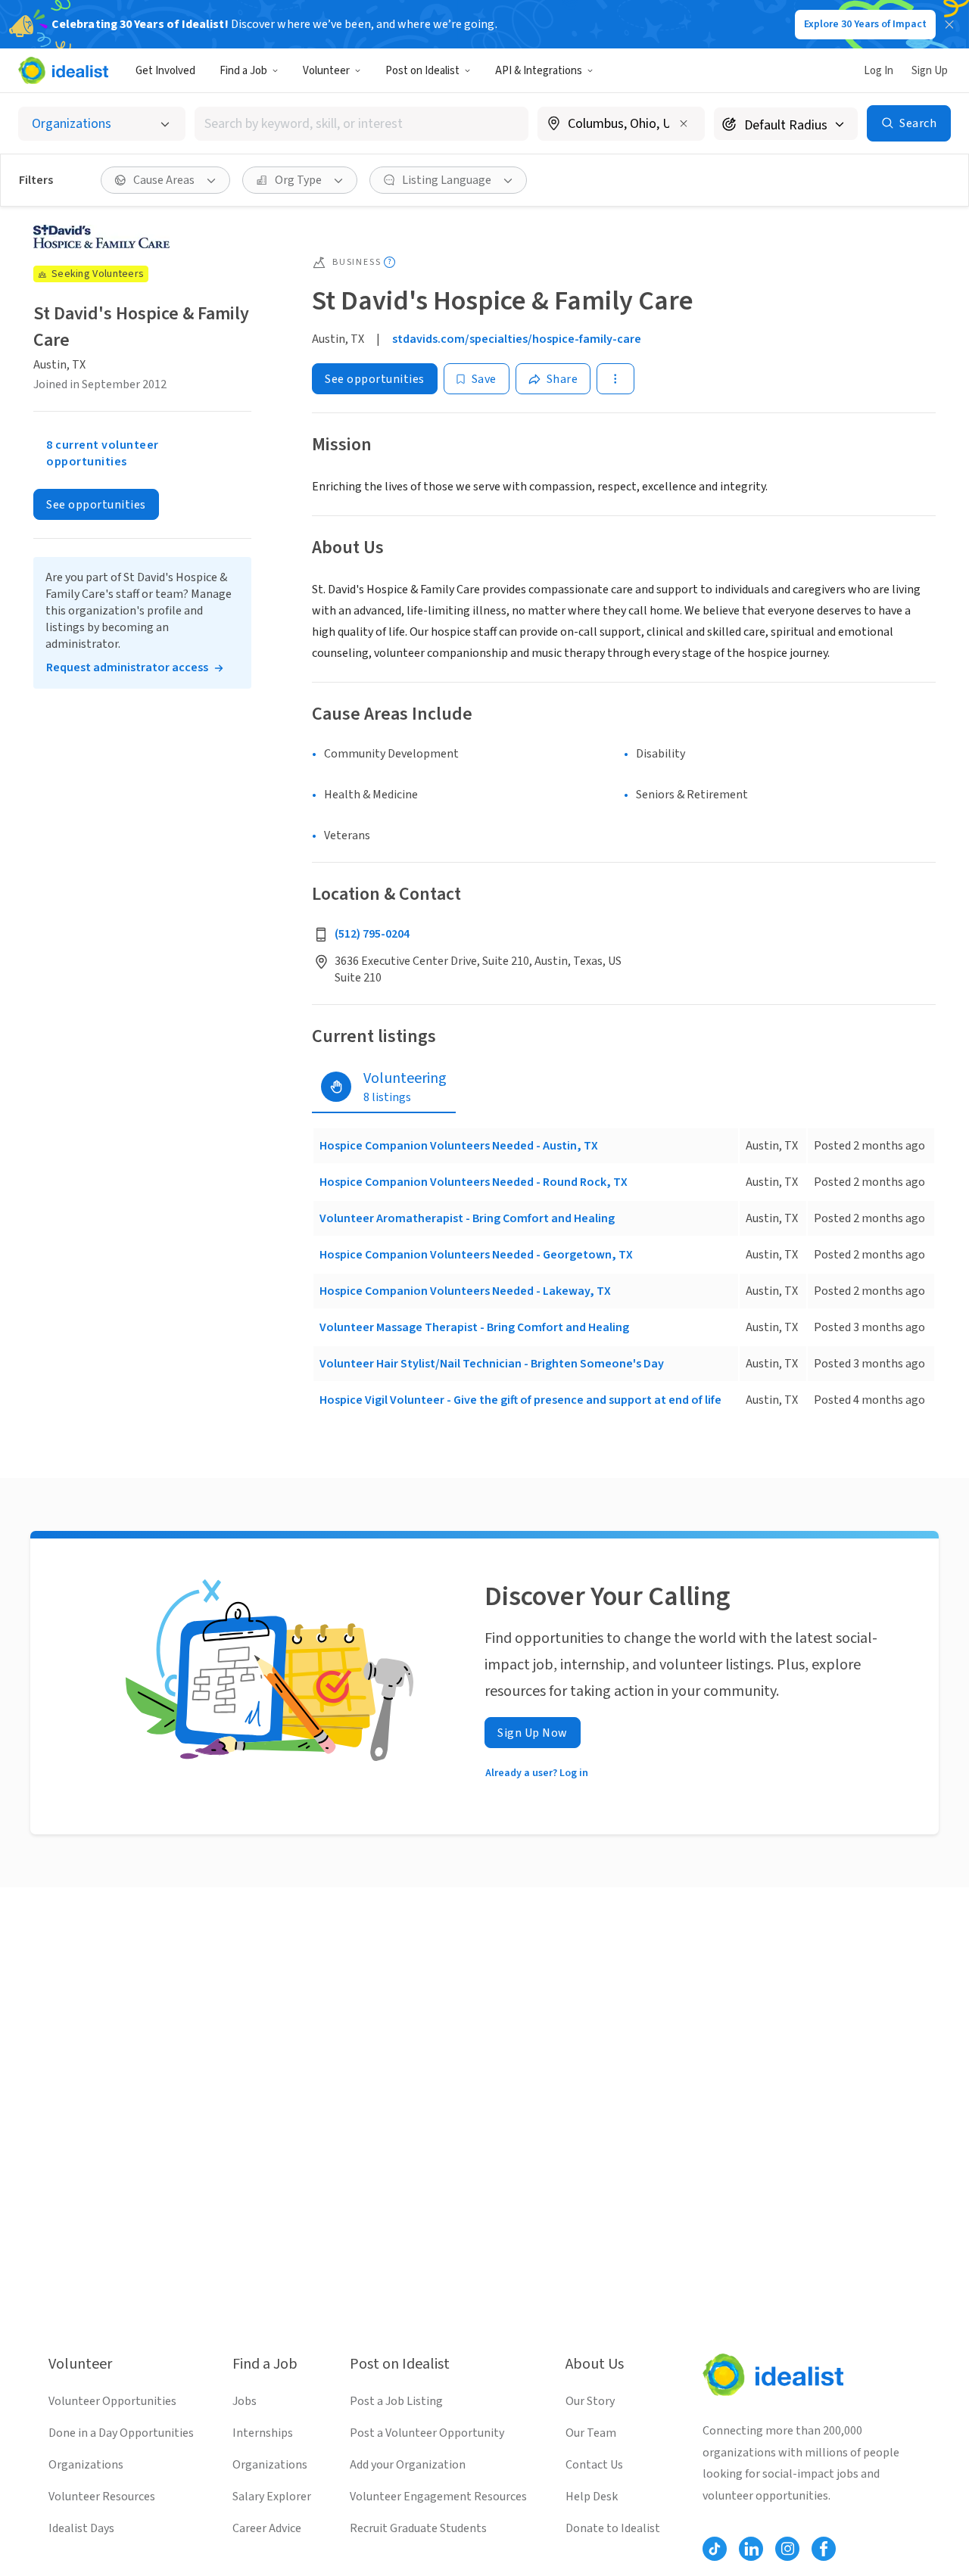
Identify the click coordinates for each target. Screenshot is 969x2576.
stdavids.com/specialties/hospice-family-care (517, 339)
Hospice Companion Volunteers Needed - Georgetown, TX (476, 1255)
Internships (263, 2433)
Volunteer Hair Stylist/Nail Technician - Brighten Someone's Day (492, 1364)
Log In (879, 71)
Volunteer (326, 71)
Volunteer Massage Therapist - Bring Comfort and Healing (474, 1327)
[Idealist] (63, 70)
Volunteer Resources (102, 2497)
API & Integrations (539, 71)
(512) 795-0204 (372, 934)
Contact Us (594, 2465)
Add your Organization (408, 2465)
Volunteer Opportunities (112, 2401)
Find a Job (243, 71)
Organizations (86, 2465)
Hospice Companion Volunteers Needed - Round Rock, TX (474, 1182)
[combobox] (362, 124)
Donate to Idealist (613, 2528)
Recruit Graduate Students (418, 2528)
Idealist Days (81, 2528)
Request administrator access (127, 667)
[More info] (621, 125)
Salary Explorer (272, 2497)
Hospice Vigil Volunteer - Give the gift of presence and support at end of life (520, 1400)
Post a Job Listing (396, 2401)
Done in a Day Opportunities (121, 2433)
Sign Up (930, 71)
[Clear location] (684, 123)
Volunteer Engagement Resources (438, 2497)
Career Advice (267, 2528)
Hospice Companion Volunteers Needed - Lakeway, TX (465, 1291)
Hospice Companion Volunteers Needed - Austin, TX (459, 1146)
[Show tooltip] (389, 262)
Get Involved (165, 71)
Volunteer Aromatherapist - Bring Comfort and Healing (467, 1218)
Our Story (590, 2401)
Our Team (591, 2433)
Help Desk (592, 2497)
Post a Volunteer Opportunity (427, 2433)
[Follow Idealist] (715, 2549)
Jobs (245, 2401)
